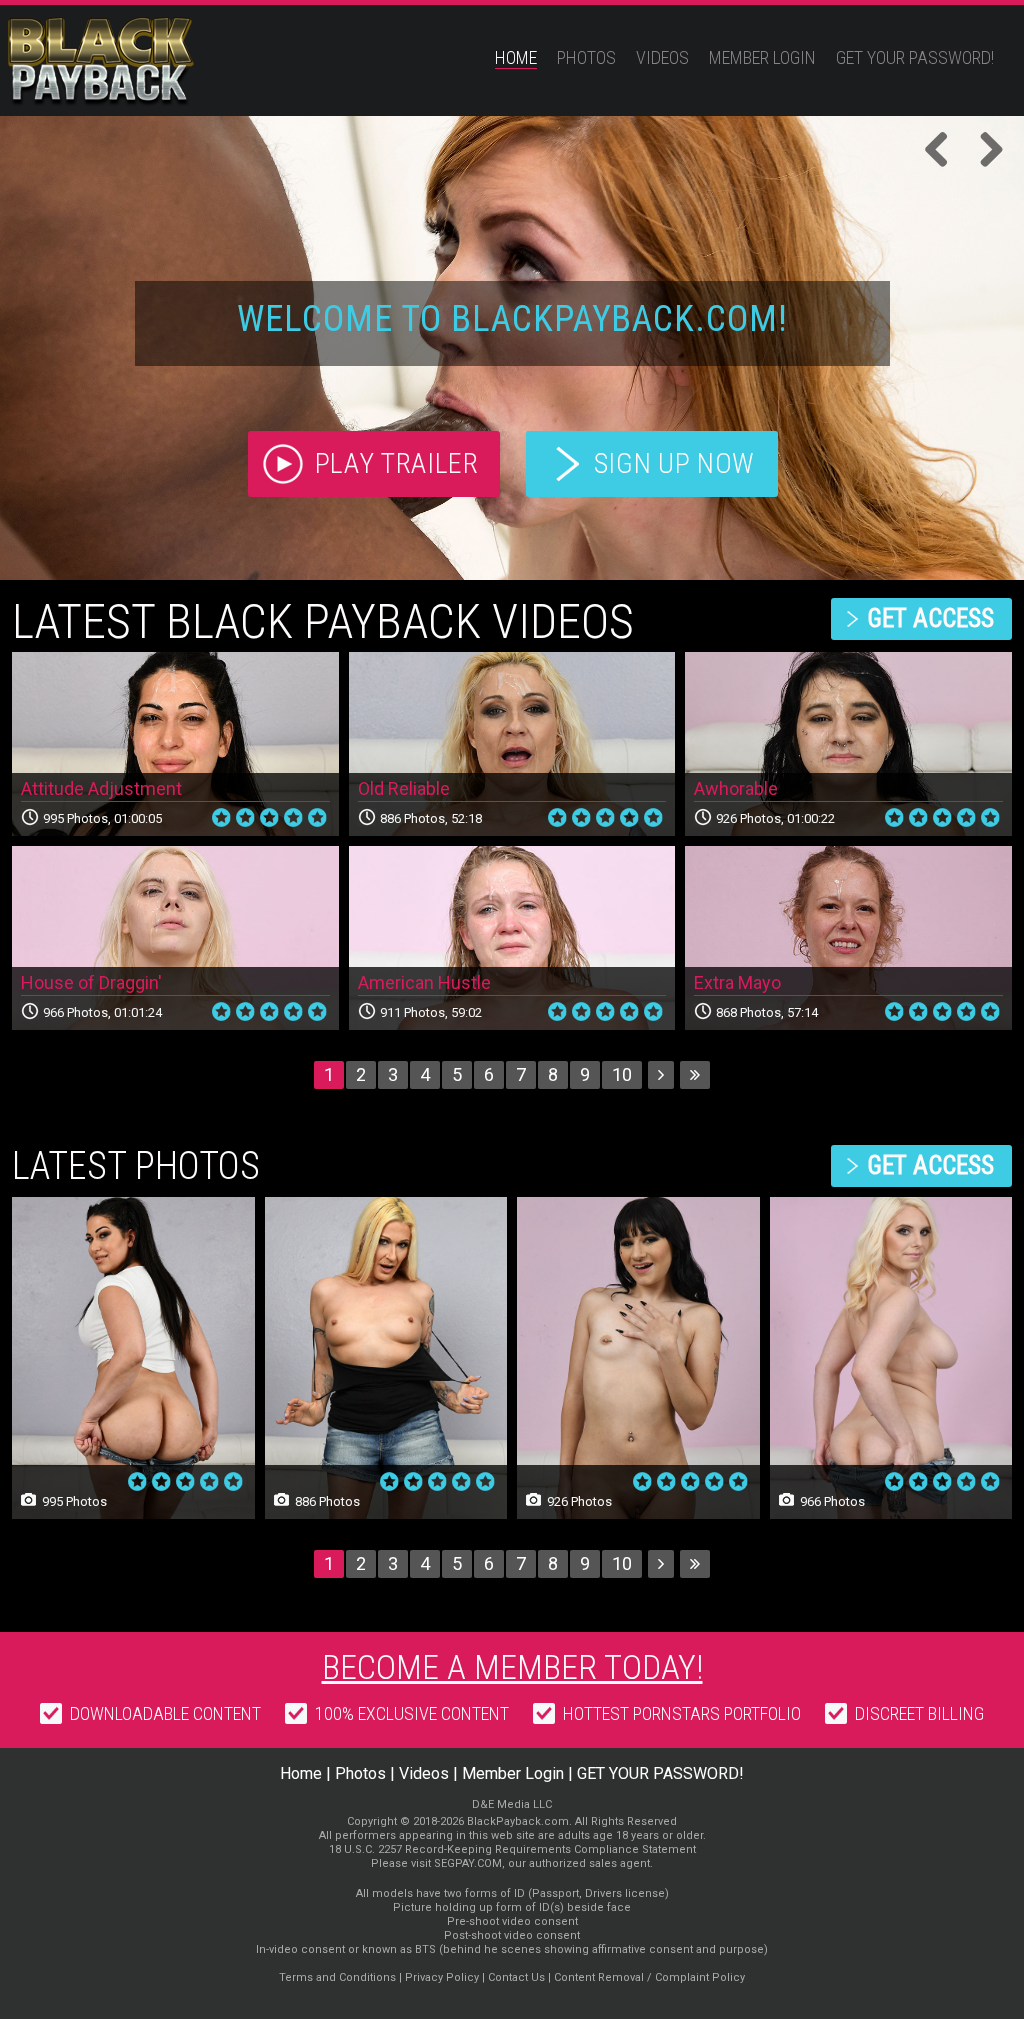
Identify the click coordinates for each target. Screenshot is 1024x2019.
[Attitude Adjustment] (175, 744)
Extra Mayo (737, 982)
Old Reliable (404, 788)
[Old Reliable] (512, 744)
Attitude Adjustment (101, 788)
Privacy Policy (442, 1977)
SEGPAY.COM (468, 1863)
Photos (586, 57)
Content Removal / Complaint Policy (649, 1977)
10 (622, 1074)
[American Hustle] (512, 938)
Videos (662, 57)
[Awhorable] (848, 744)
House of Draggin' (91, 982)
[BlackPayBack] (139, 62)
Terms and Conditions (337, 1977)
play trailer (397, 463)
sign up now (675, 463)
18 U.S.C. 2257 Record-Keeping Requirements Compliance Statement (512, 1849)
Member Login (762, 57)
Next (984, 151)
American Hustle (424, 982)
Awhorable (736, 788)
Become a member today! (512, 1667)
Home (516, 57)
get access (930, 618)
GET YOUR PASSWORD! (915, 57)
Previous (944, 151)
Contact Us (516, 1977)
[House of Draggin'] (175, 938)
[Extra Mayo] (848, 938)
